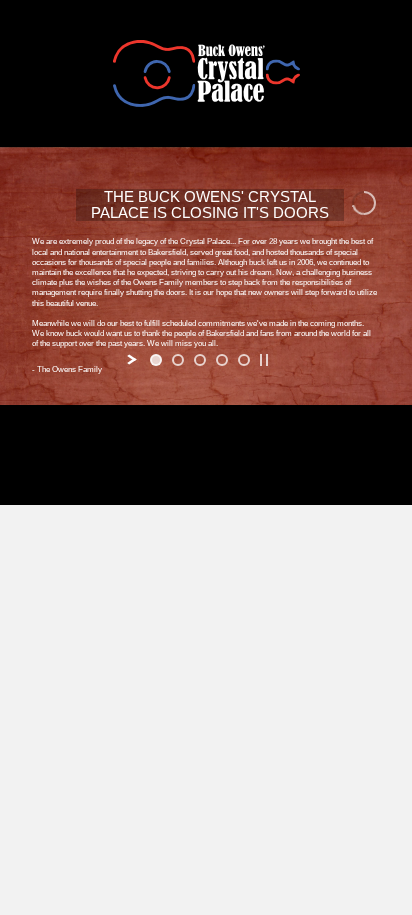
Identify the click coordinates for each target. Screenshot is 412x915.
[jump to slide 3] (200, 360)
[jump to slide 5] (244, 360)
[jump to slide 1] (156, 360)
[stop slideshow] (264, 360)
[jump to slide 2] (178, 360)
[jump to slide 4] (222, 360)
